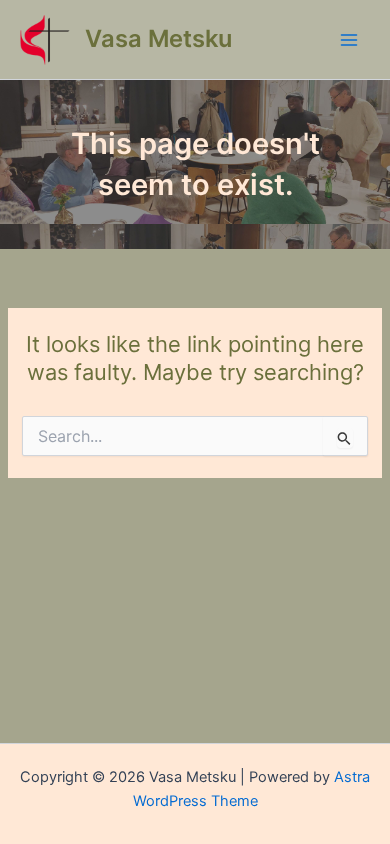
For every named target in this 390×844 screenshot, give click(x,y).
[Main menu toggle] (349, 40)
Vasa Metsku (158, 38)
